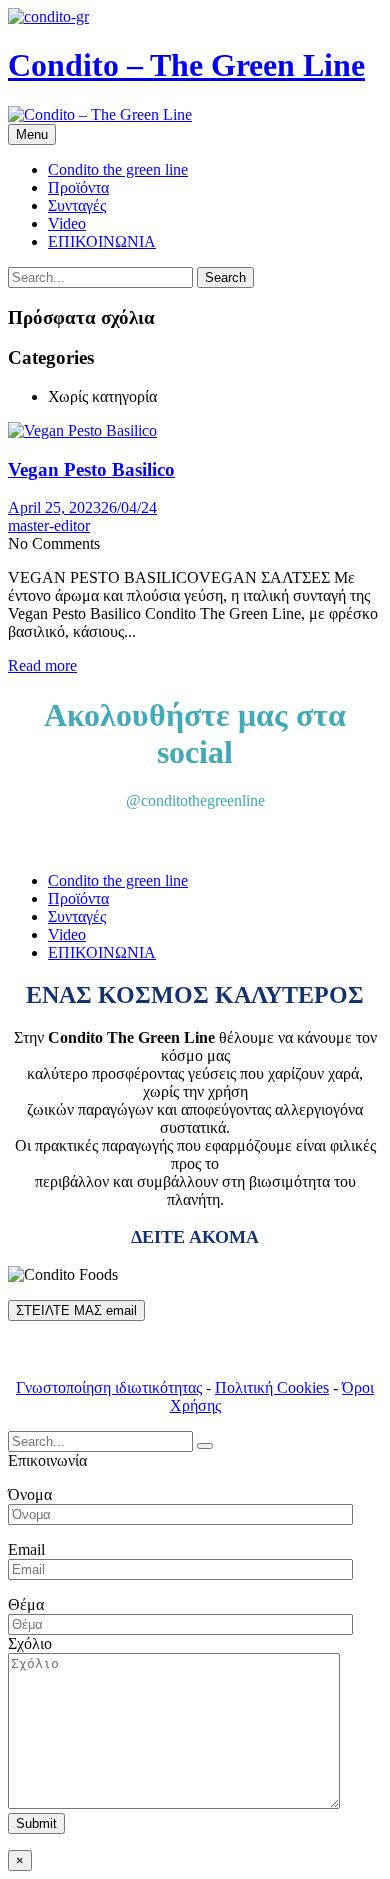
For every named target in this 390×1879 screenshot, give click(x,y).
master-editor (49, 525)
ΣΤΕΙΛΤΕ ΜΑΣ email (76, 1310)
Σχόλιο (30, 1643)
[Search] (205, 1446)
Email (26, 1549)
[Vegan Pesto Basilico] (82, 430)
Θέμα (26, 1604)
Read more (42, 665)
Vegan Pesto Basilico (91, 469)
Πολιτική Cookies (272, 1387)
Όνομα (30, 1494)
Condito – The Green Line (186, 65)
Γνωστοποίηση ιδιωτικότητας (109, 1387)
